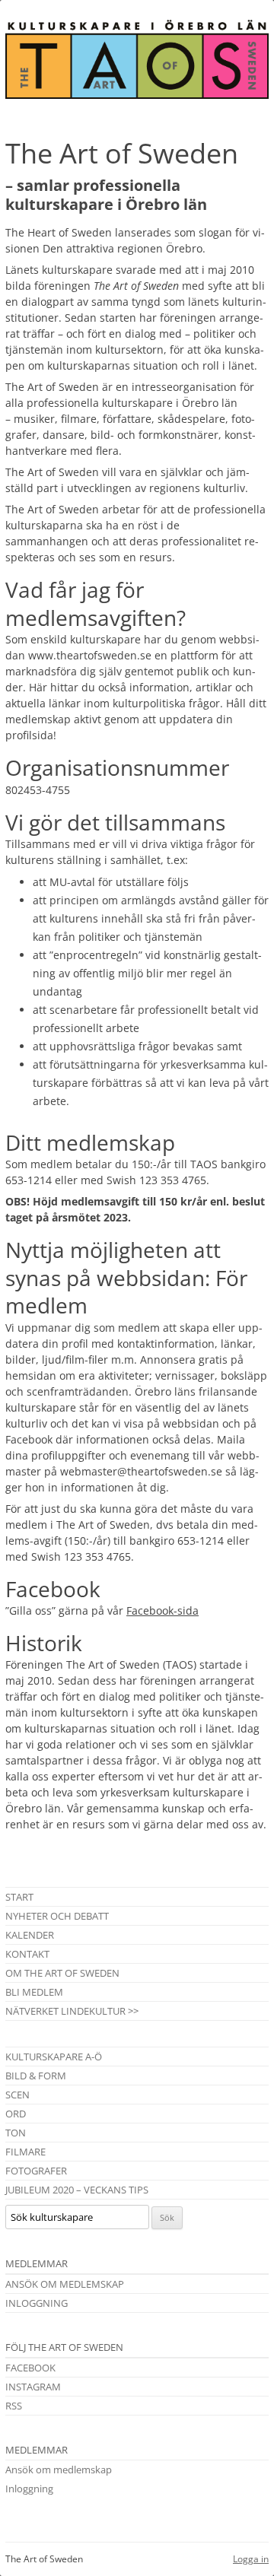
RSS (14, 2406)
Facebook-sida (162, 1610)
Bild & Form (36, 2076)
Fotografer (36, 2171)
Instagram (33, 2387)
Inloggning (37, 2303)
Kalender (30, 1935)
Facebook (30, 2368)
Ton (16, 2133)
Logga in (251, 2559)
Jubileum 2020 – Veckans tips (77, 2190)
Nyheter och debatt (57, 1916)
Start (19, 1897)
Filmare (25, 2152)
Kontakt (27, 1954)
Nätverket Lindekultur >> (72, 2011)
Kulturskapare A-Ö (54, 2057)
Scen (18, 2095)
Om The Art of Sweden (62, 1973)
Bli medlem (34, 1992)
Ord (16, 2114)
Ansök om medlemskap (65, 2284)
